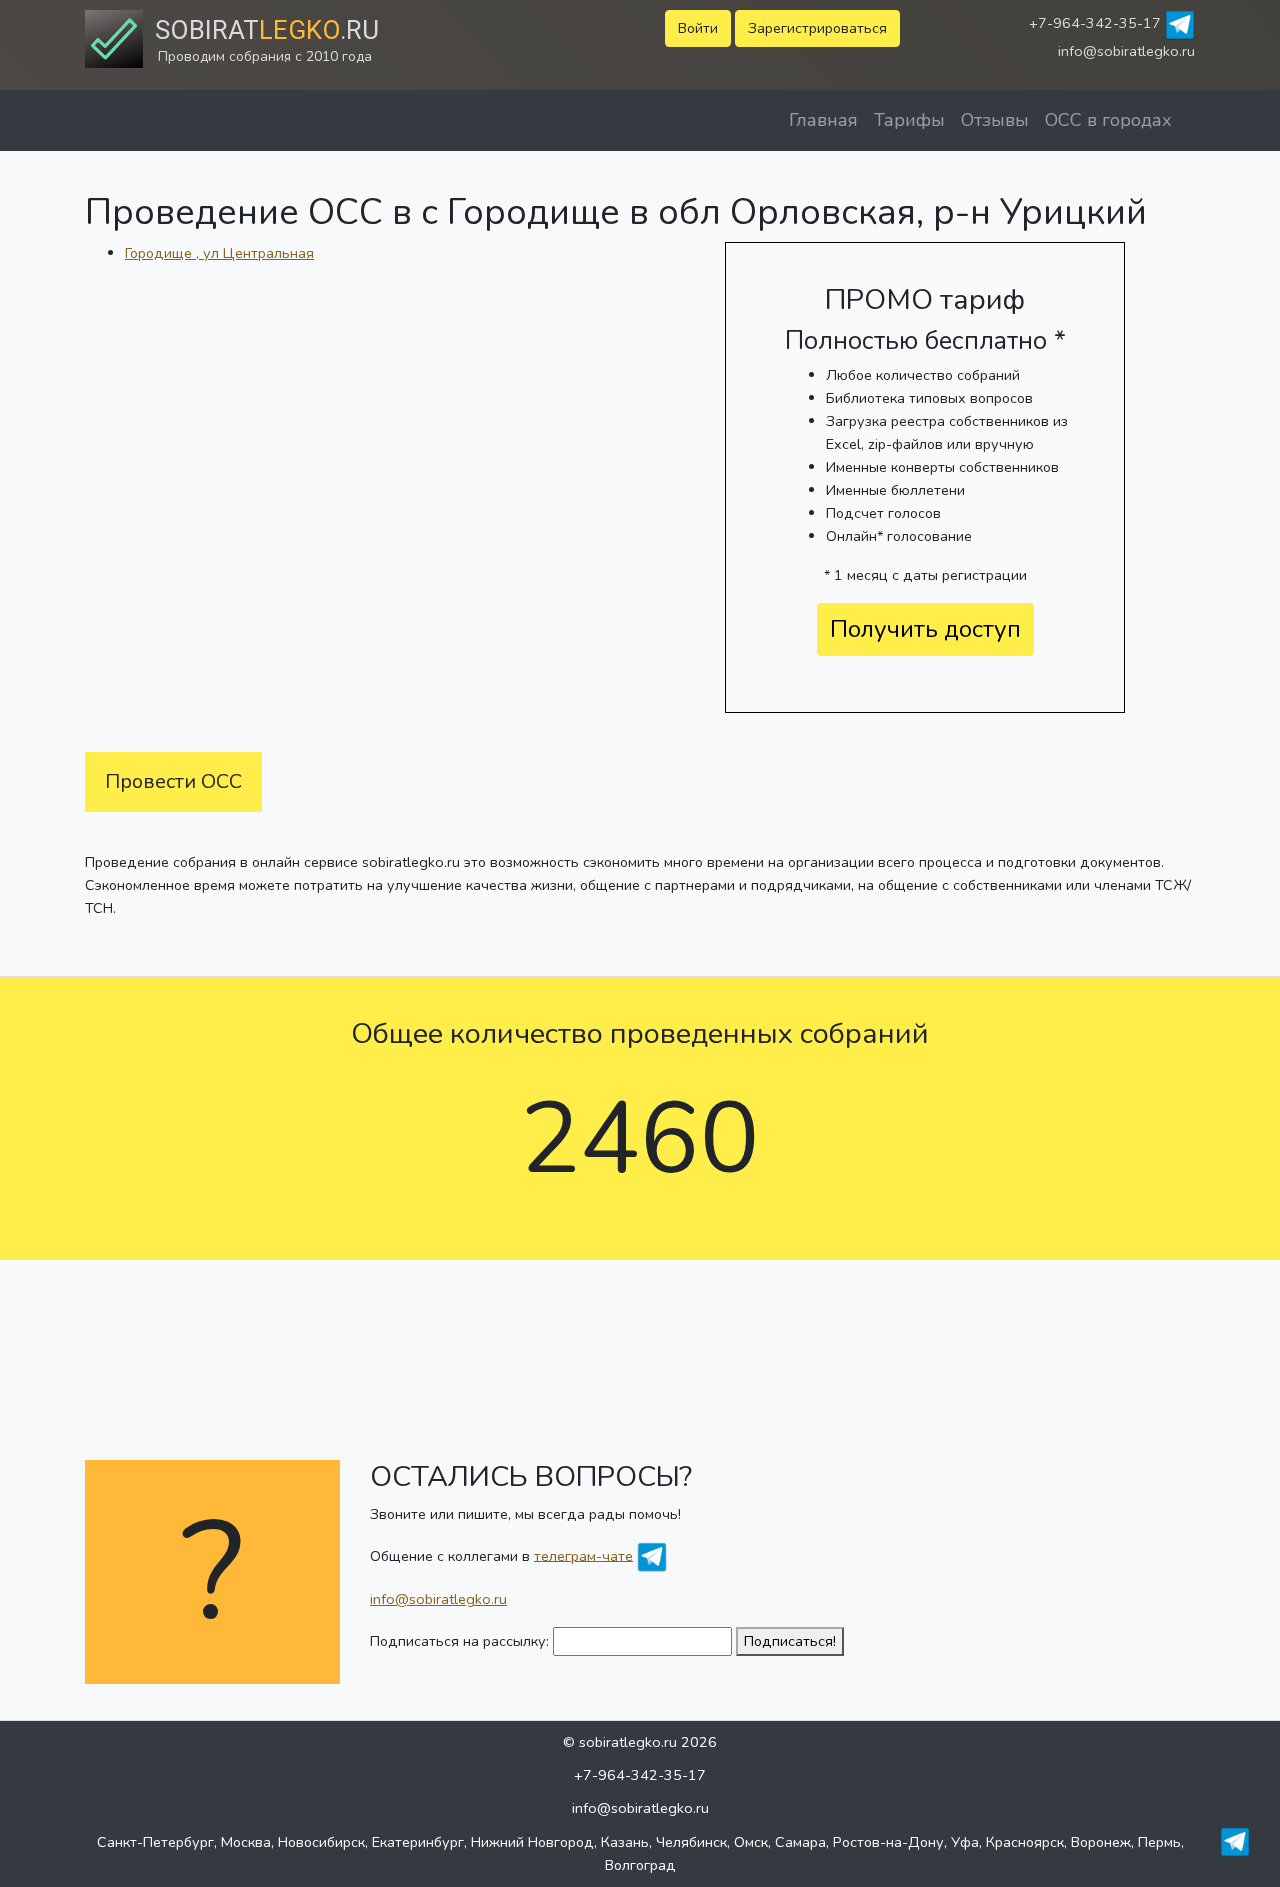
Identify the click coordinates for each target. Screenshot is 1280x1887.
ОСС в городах (1108, 120)
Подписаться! (790, 1641)
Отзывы (995, 120)
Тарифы (909, 120)
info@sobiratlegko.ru (1126, 51)
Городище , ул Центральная (219, 253)
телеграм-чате (583, 1555)
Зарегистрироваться (817, 28)
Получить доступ (925, 629)
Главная (823, 120)
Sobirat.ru (267, 30)
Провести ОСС (173, 781)
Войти (698, 28)
